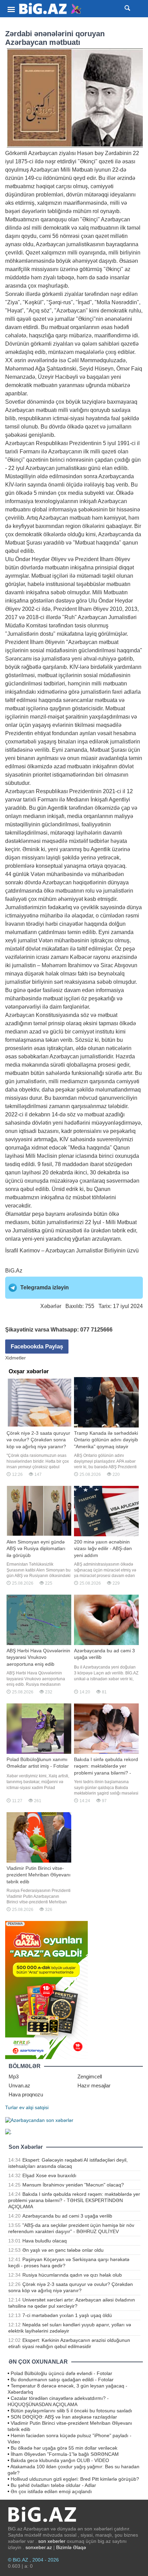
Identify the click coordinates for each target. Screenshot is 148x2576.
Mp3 (14, 2077)
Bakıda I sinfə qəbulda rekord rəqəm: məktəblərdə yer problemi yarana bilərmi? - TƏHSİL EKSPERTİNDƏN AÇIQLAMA (74, 2200)
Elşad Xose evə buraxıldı (49, 2175)
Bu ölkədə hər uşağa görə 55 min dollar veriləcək (64, 2448)
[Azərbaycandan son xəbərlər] (39, 2120)
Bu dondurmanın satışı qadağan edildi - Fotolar (62, 2380)
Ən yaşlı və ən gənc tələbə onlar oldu (63, 2250)
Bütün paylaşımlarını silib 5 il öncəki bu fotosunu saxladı (71, 2411)
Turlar (12, 2107)
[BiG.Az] (50, 9)
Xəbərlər (51, 1306)
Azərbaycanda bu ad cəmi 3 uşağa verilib (67, 2216)
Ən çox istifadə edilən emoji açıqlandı (51, 2491)
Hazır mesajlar (94, 2085)
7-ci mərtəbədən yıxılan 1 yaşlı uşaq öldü (67, 2315)
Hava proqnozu (26, 2094)
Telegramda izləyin (45, 1287)
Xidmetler (15, 1358)
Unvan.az (19, 2085)
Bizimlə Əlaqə (71, 2547)
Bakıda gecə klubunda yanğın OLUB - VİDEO (60, 2460)
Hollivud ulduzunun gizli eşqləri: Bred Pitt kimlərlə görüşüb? (75, 2479)
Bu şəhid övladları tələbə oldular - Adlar (53, 2485)
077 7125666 (96, 1330)
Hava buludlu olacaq (45, 2241)
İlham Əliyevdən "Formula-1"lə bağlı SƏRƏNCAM (65, 2454)
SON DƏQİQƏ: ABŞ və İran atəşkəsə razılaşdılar (64, 2417)
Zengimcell (90, 2077)
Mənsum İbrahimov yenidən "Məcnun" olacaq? (73, 2185)
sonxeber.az (39, 2547)
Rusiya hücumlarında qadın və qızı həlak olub (72, 2275)
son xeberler (52, 2541)
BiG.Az (14, 1271)
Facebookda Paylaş (37, 1347)
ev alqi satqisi (34, 2107)
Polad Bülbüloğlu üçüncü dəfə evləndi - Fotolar (61, 2373)
